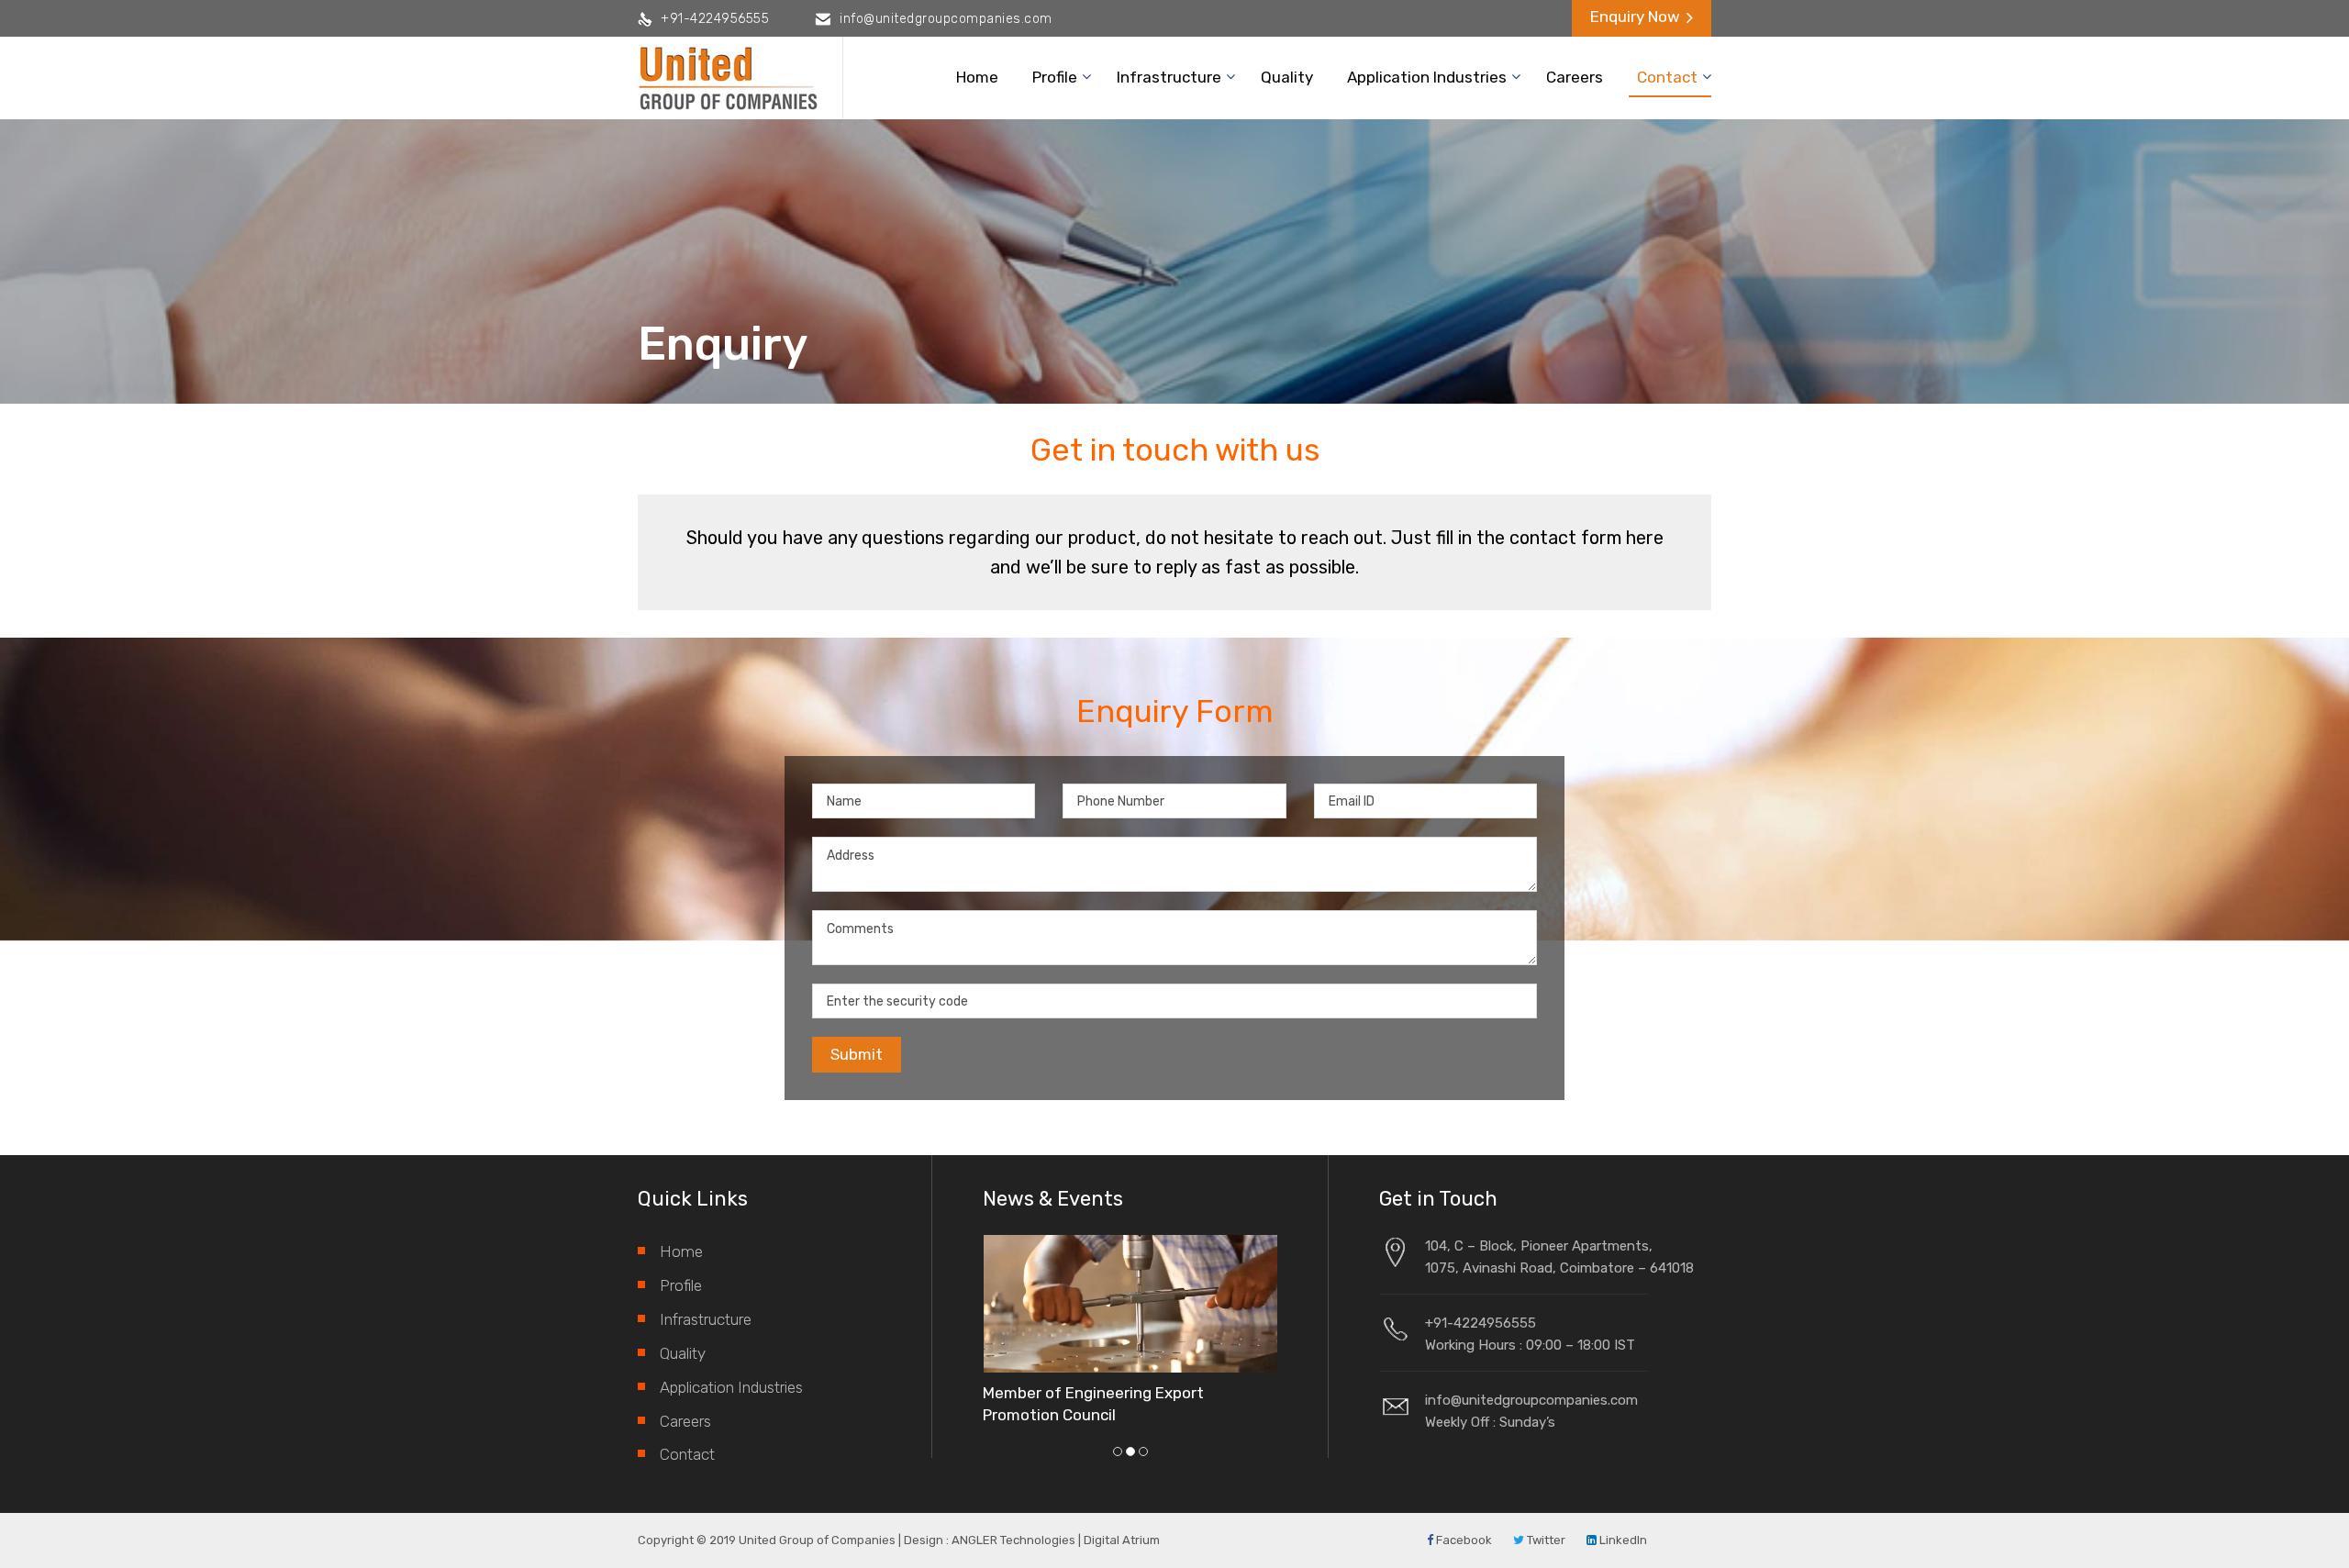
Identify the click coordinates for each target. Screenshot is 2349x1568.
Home (977, 77)
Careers (1575, 77)
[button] (1118, 1451)
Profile (1055, 77)
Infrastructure (1169, 77)
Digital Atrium (1122, 1540)
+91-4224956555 (715, 19)
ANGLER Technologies (1013, 1540)
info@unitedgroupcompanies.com (946, 19)
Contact (1667, 77)
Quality (1287, 77)
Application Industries (1427, 77)
